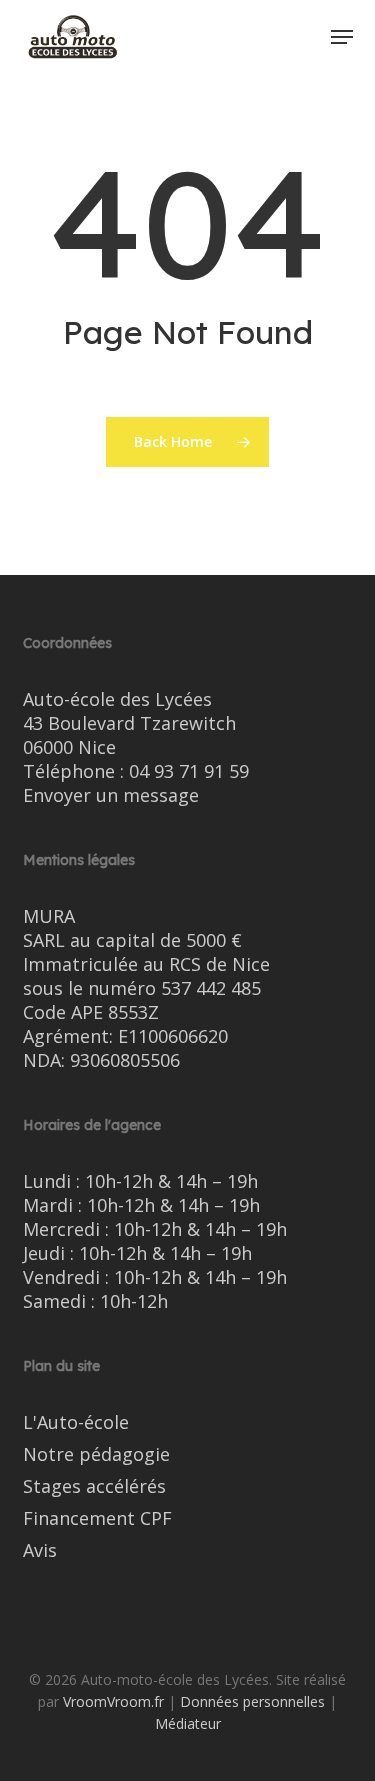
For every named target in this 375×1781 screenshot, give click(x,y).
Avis (40, 1550)
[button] (342, 37)
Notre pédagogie (96, 1454)
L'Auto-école (76, 1422)
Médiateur (188, 1723)
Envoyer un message (111, 795)
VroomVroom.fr (113, 1701)
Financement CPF (97, 1518)
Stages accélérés (94, 1486)
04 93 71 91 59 (189, 771)
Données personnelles (252, 1701)
